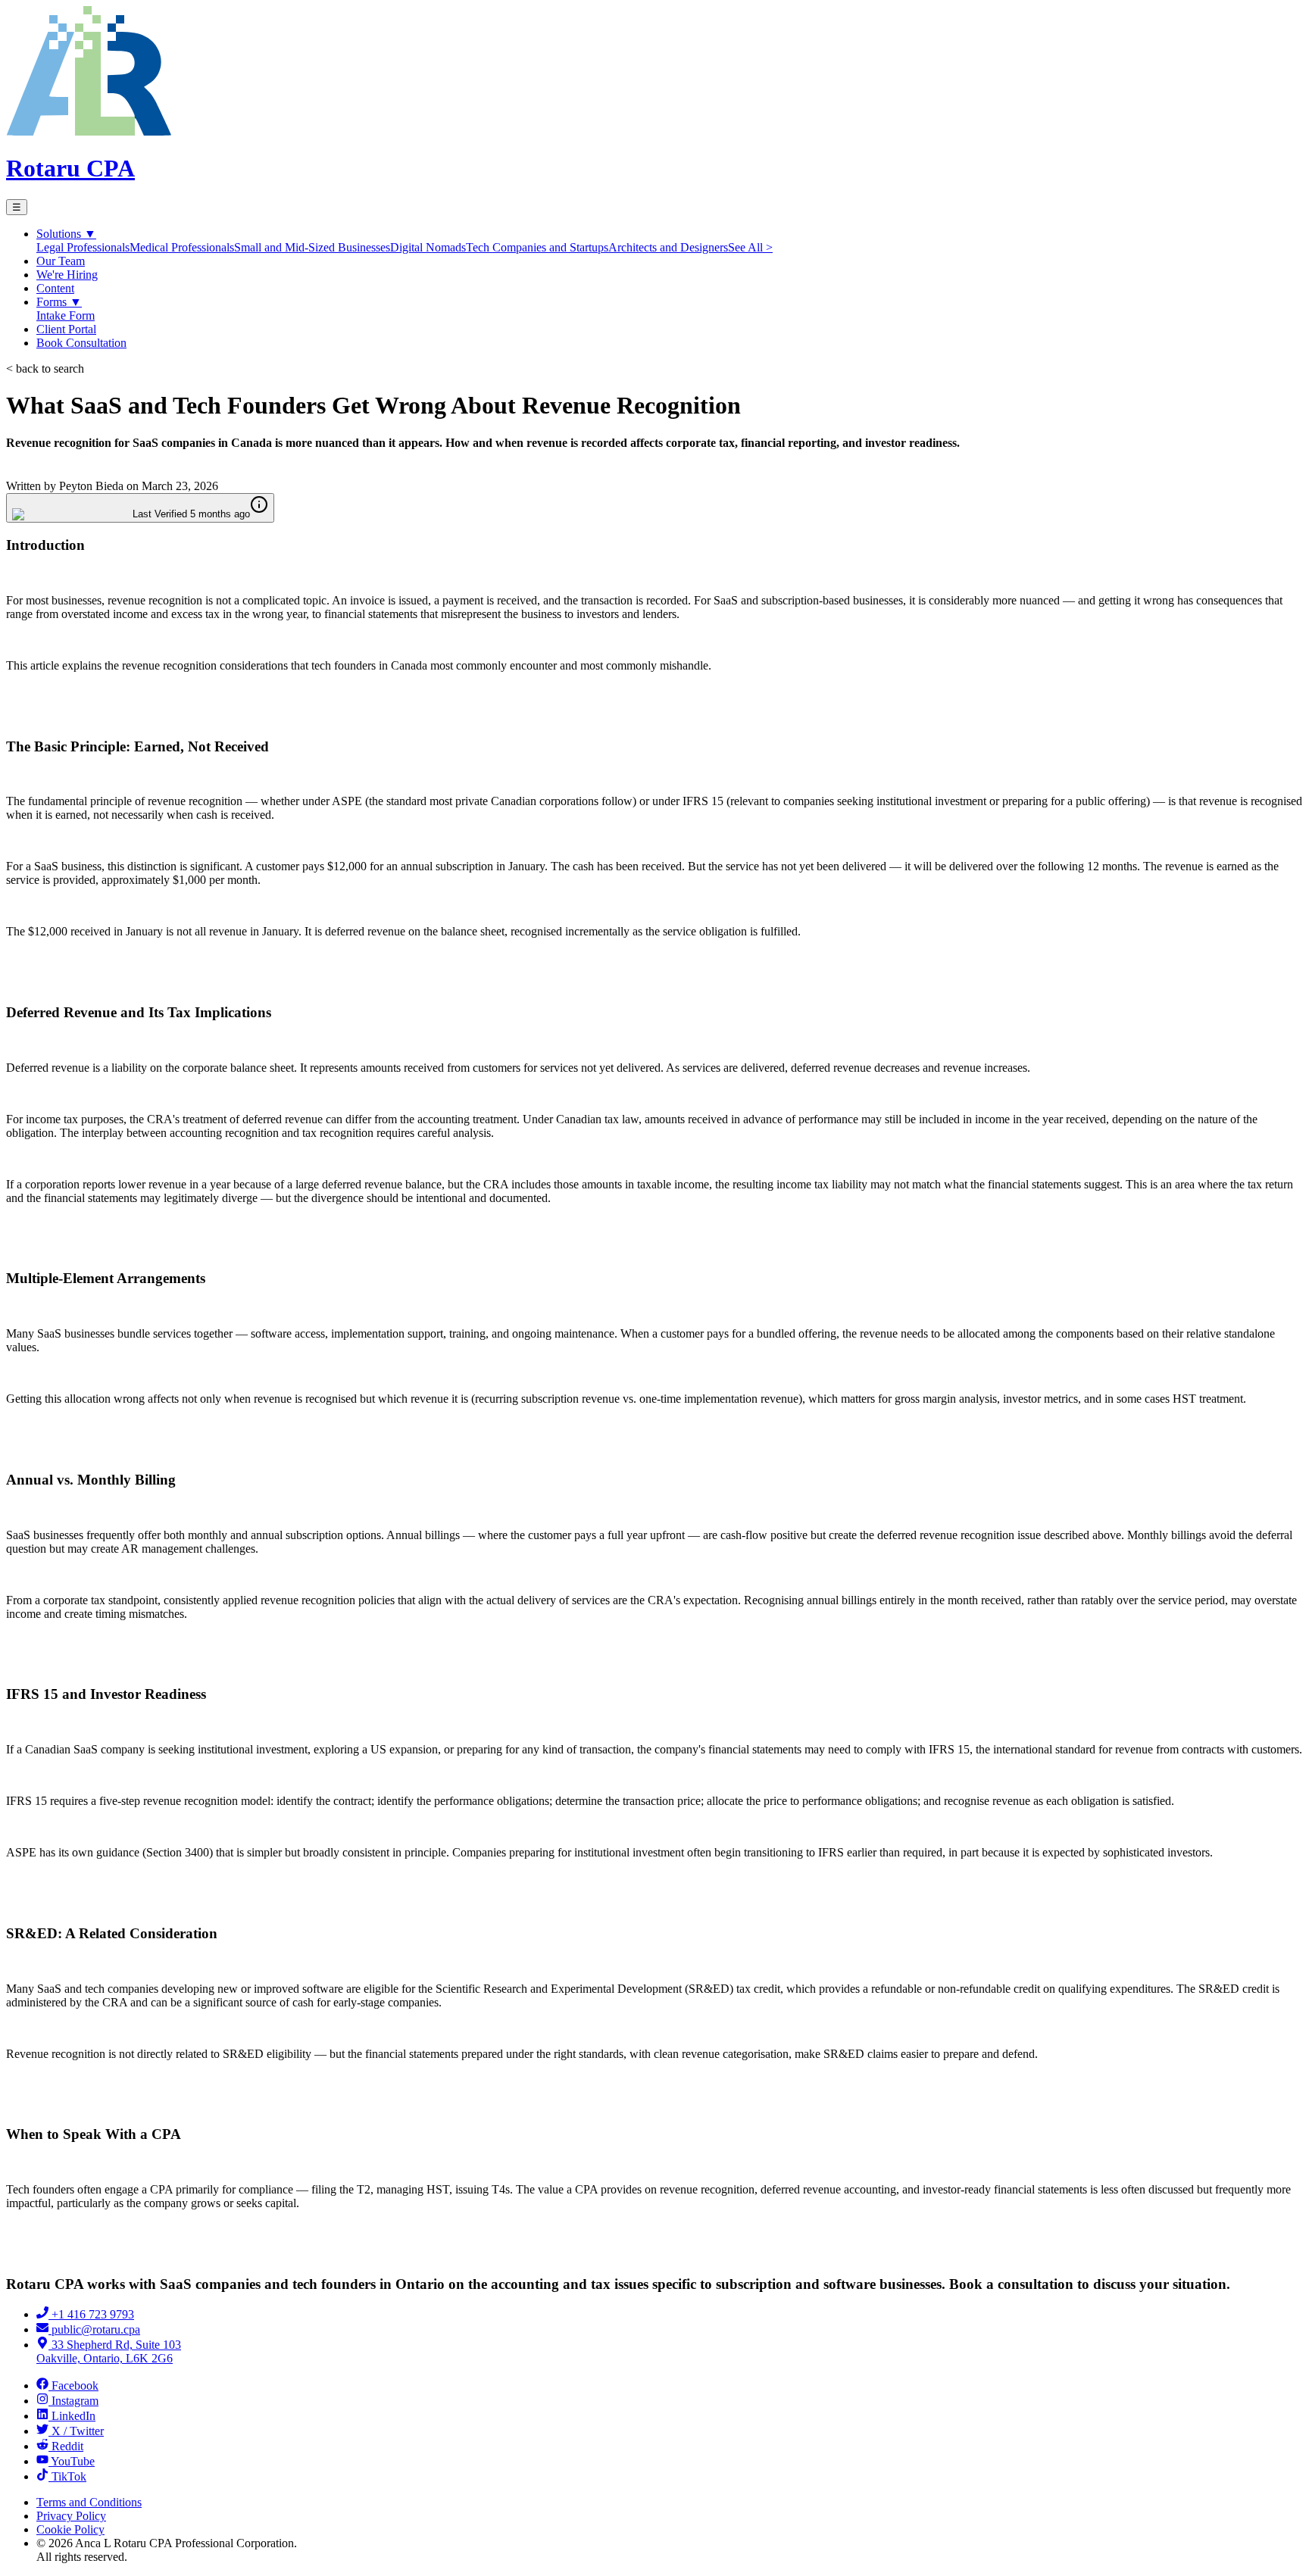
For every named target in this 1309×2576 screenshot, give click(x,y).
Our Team (61, 261)
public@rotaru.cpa (96, 2329)
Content (55, 288)
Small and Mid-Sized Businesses (312, 247)
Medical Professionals (182, 247)
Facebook (75, 2386)
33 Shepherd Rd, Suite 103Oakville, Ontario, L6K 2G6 (109, 2351)
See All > (750, 247)
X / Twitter (78, 2431)
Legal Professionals (83, 247)
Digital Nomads (428, 247)
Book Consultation (81, 343)
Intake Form (66, 315)
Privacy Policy (71, 2516)
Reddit (67, 2446)
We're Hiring (67, 275)
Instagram (75, 2401)
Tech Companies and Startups (537, 247)
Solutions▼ (66, 234)
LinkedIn (73, 2416)
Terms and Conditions (89, 2502)
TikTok (69, 2476)
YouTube (73, 2461)
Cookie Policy (70, 2529)
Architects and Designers (668, 247)
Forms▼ (59, 302)
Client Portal (66, 329)
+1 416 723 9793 (93, 2314)
